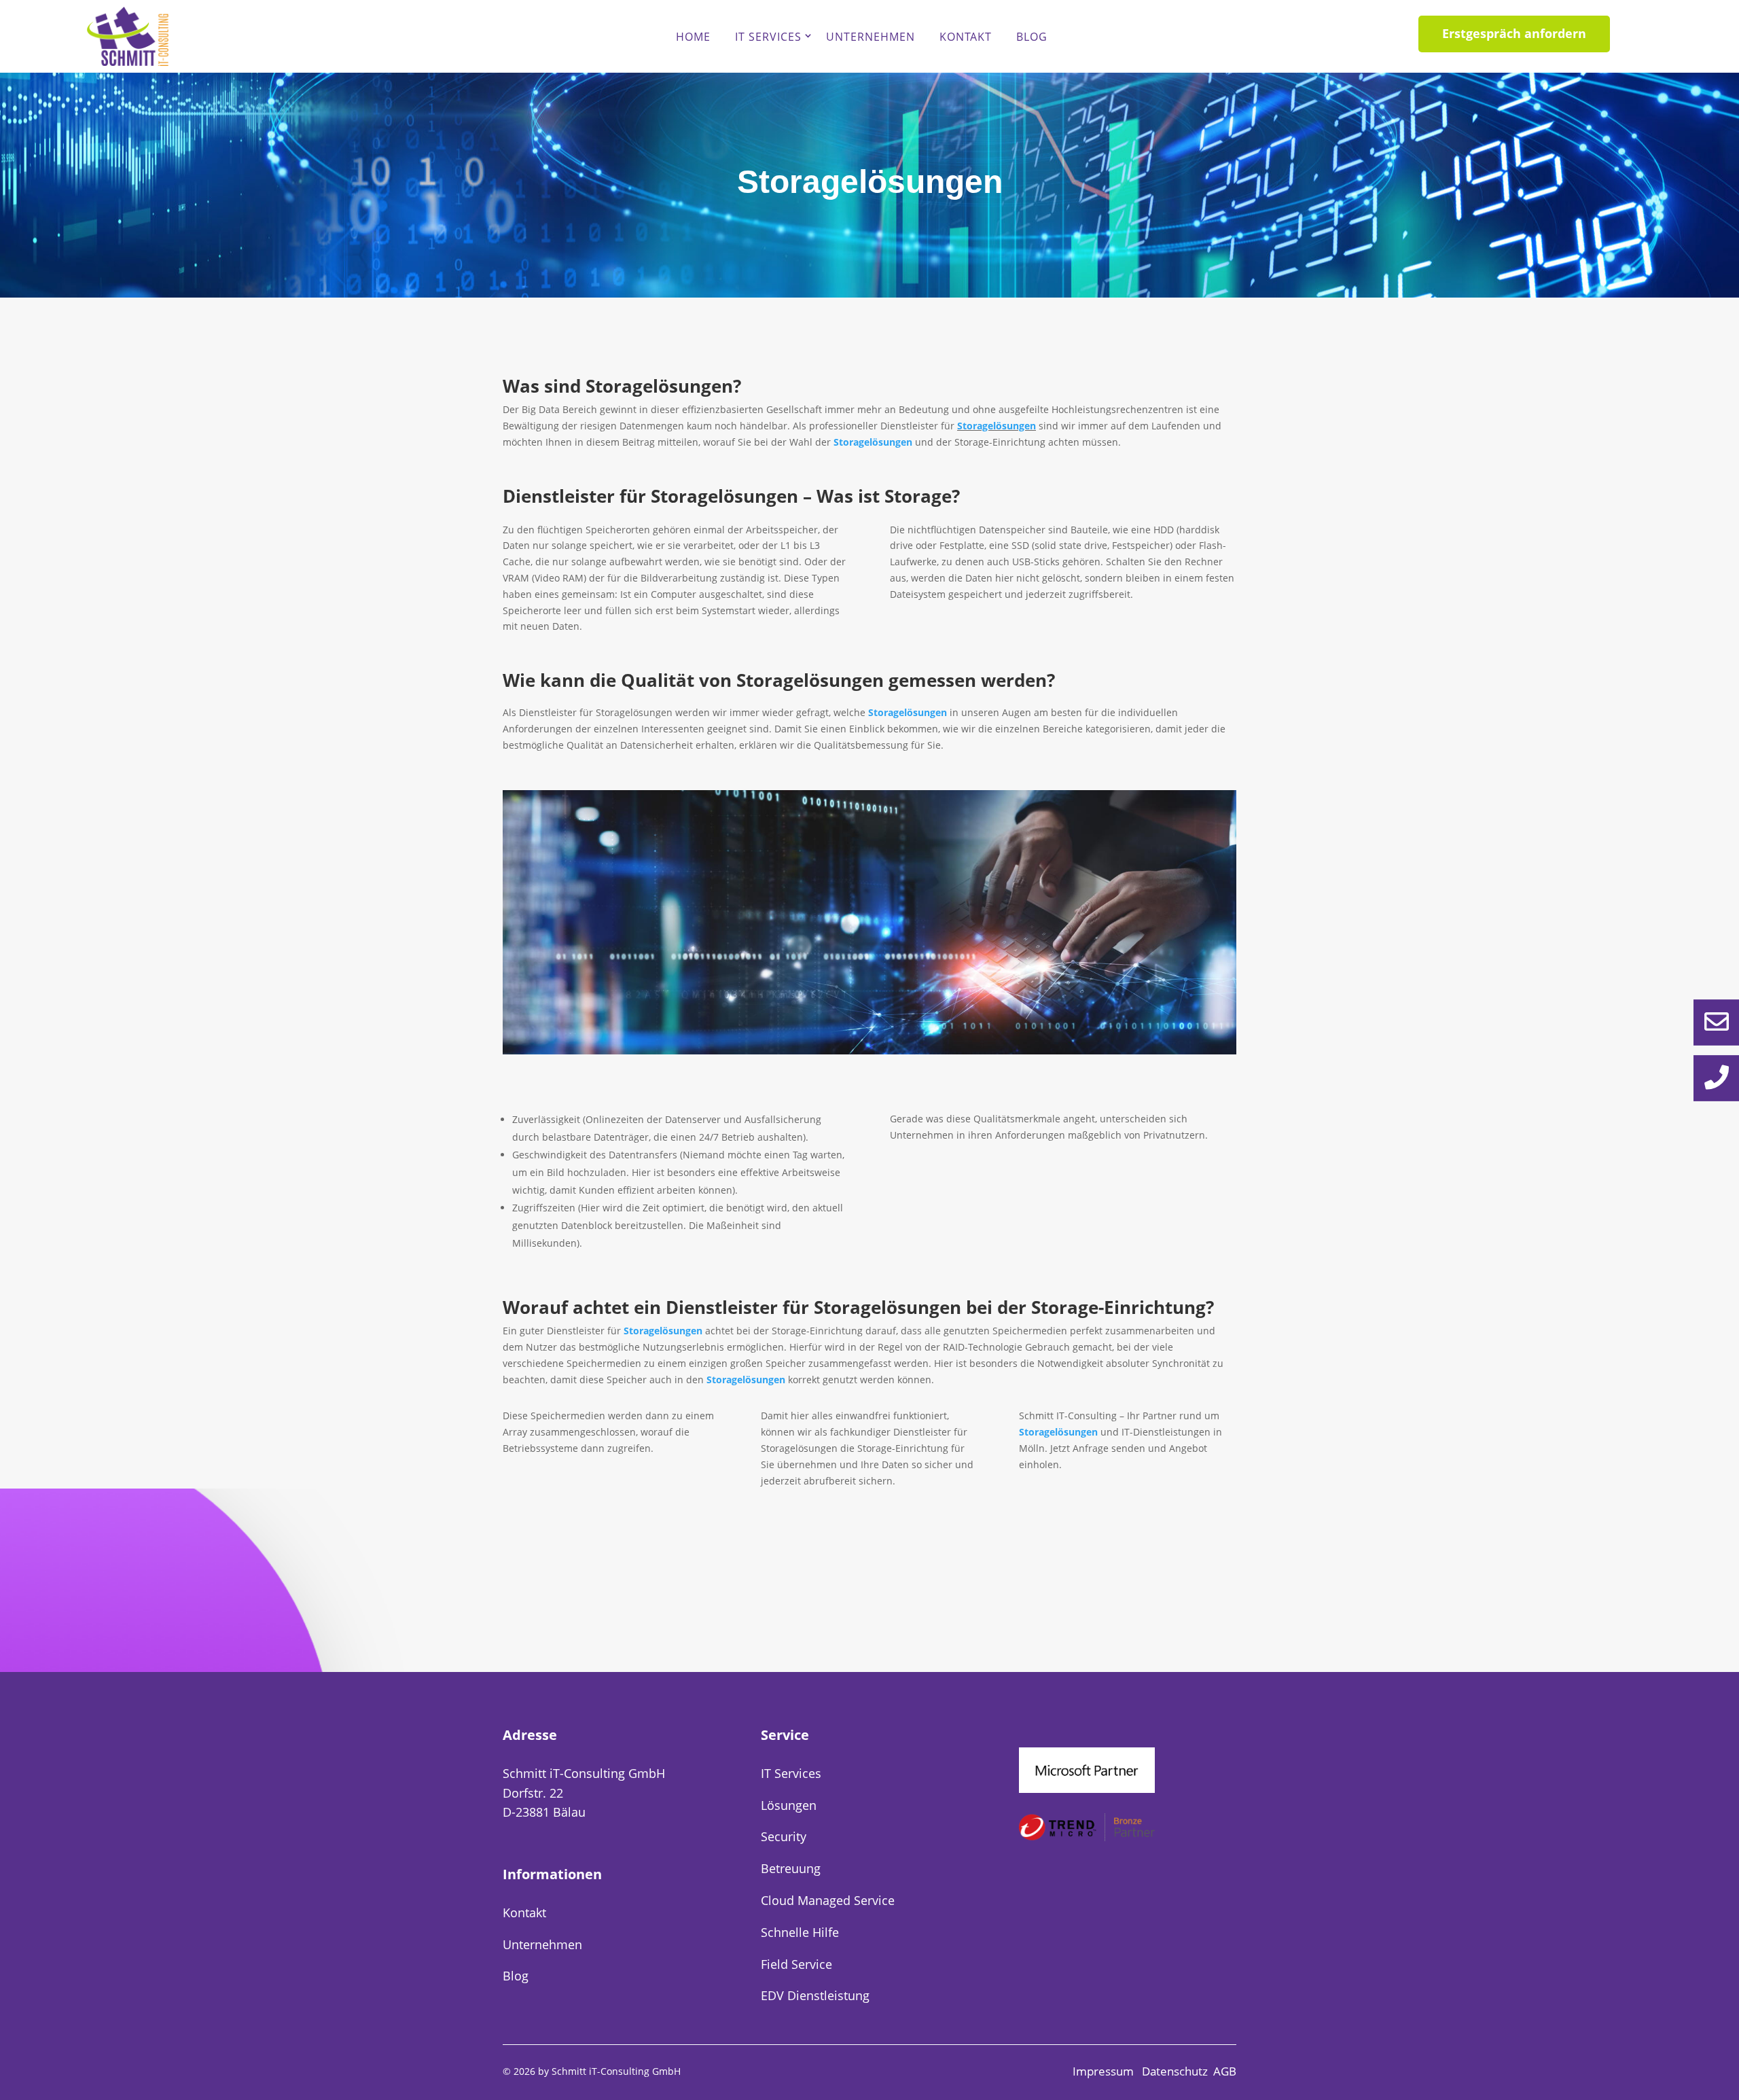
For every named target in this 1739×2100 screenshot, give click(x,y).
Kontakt (966, 37)
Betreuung (791, 1868)
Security (784, 1836)
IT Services (768, 37)
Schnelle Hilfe (800, 1932)
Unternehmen (871, 37)
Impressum (1105, 2071)
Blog (1032, 37)
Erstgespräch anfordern (1514, 33)
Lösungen (789, 1805)
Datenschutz (1175, 2071)
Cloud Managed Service (828, 1900)
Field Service (796, 1964)
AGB (1225, 2071)
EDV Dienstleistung (815, 1995)
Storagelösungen (997, 426)
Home (693, 37)
